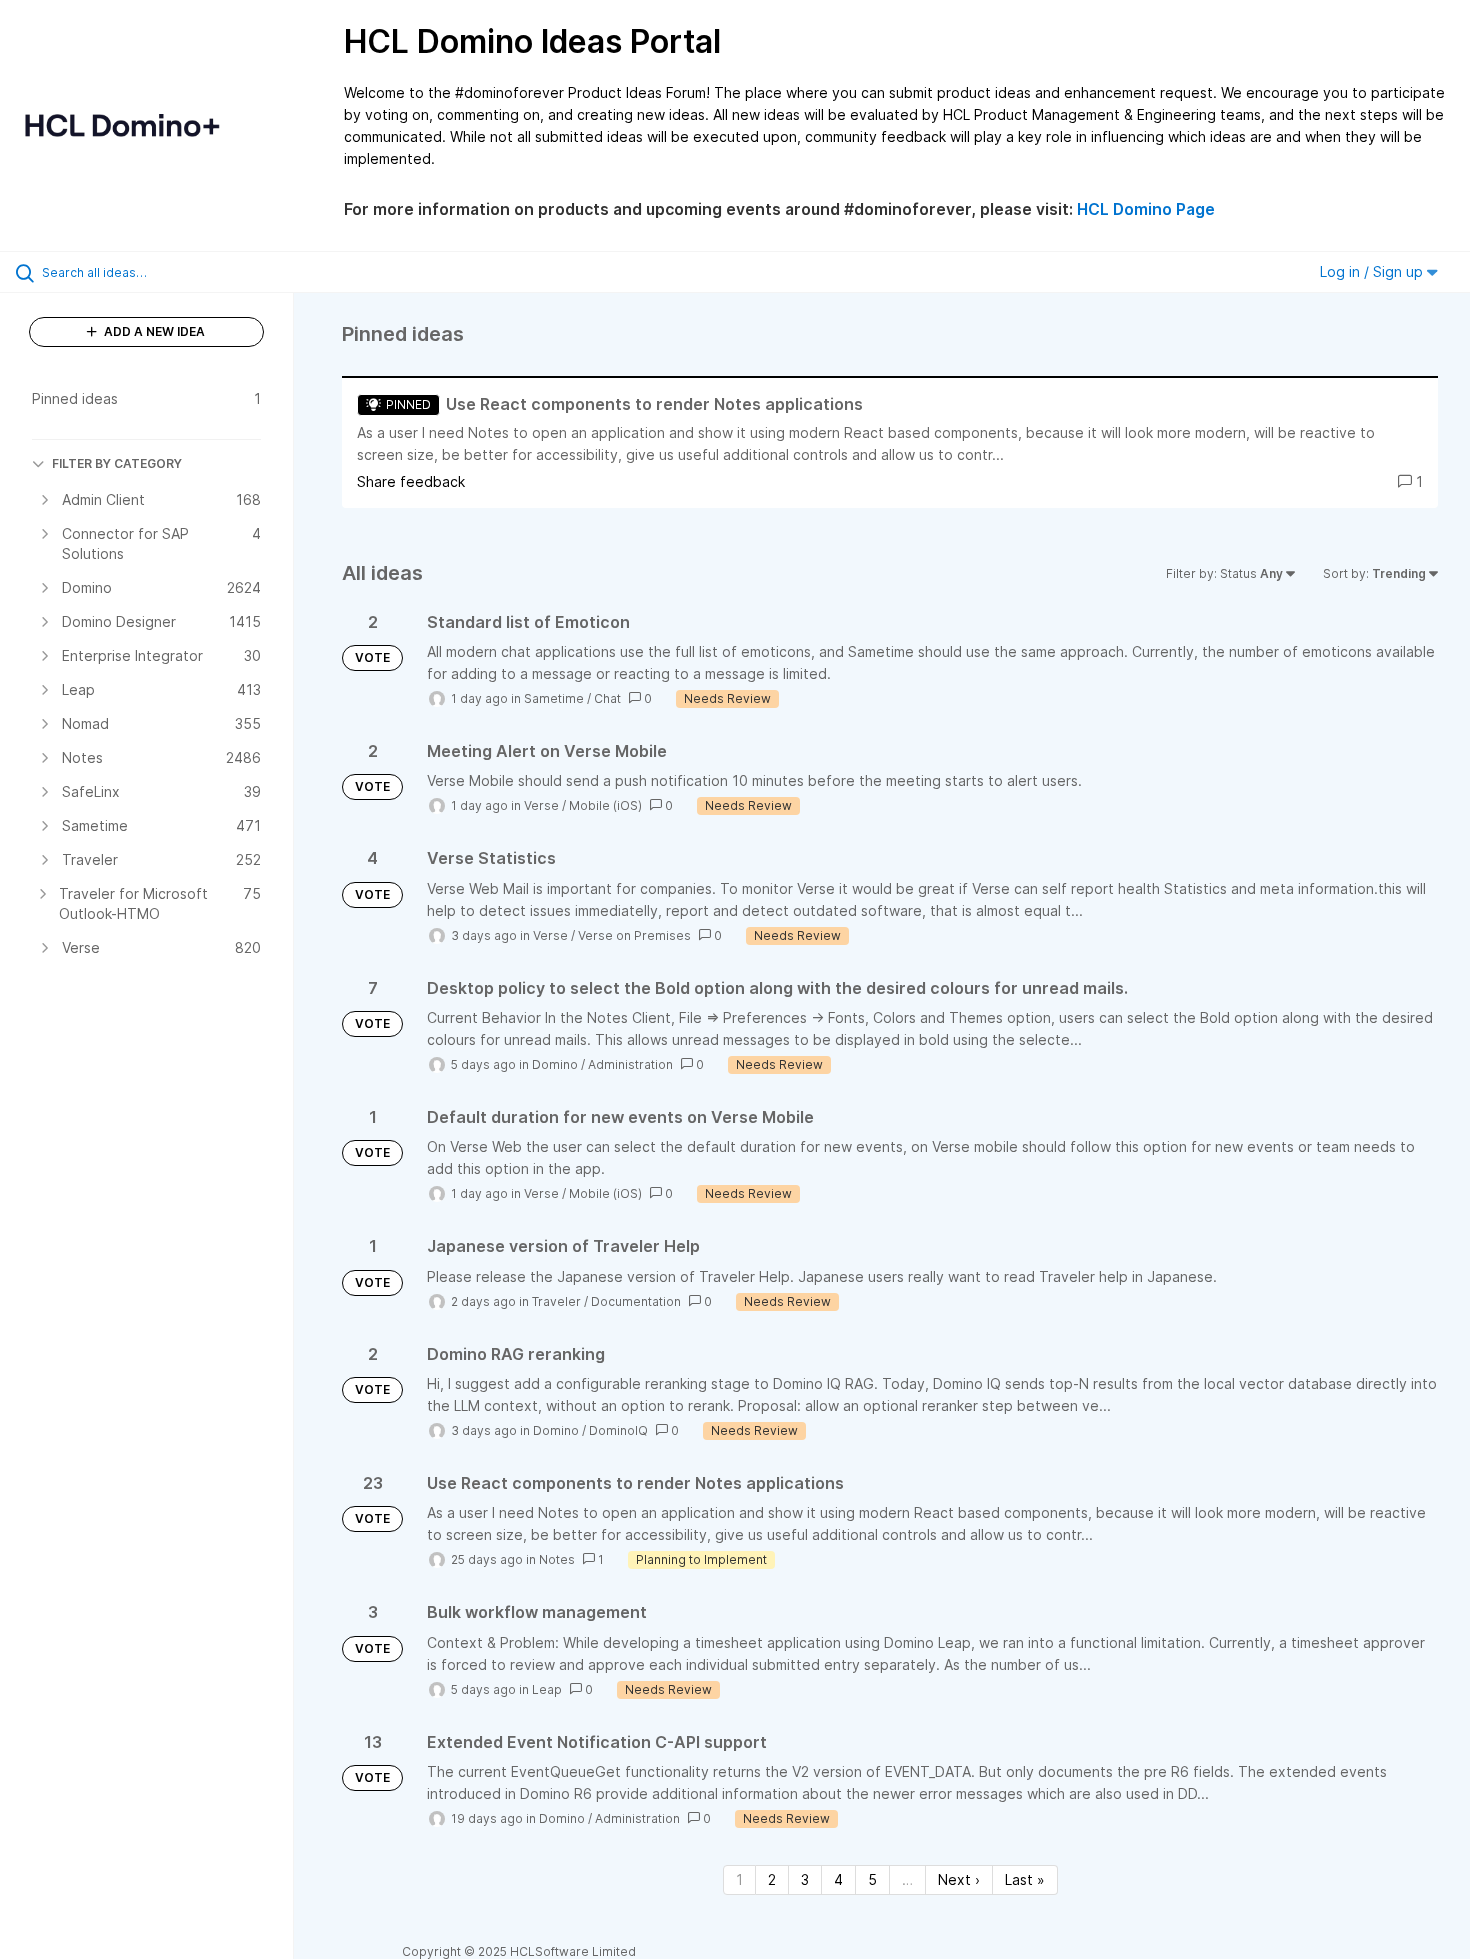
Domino (555, 1064)
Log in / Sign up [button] (1373, 271)
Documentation (636, 1301)
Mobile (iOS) (605, 805)
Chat (607, 698)
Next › (959, 1879)
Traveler (556, 1301)
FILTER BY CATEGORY (117, 463)
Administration (630, 1064)
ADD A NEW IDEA (153, 331)
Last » (1025, 1879)
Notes (557, 1559)
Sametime (554, 698)
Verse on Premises (634, 935)
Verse (541, 805)
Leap (547, 1689)
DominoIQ (618, 1430)
